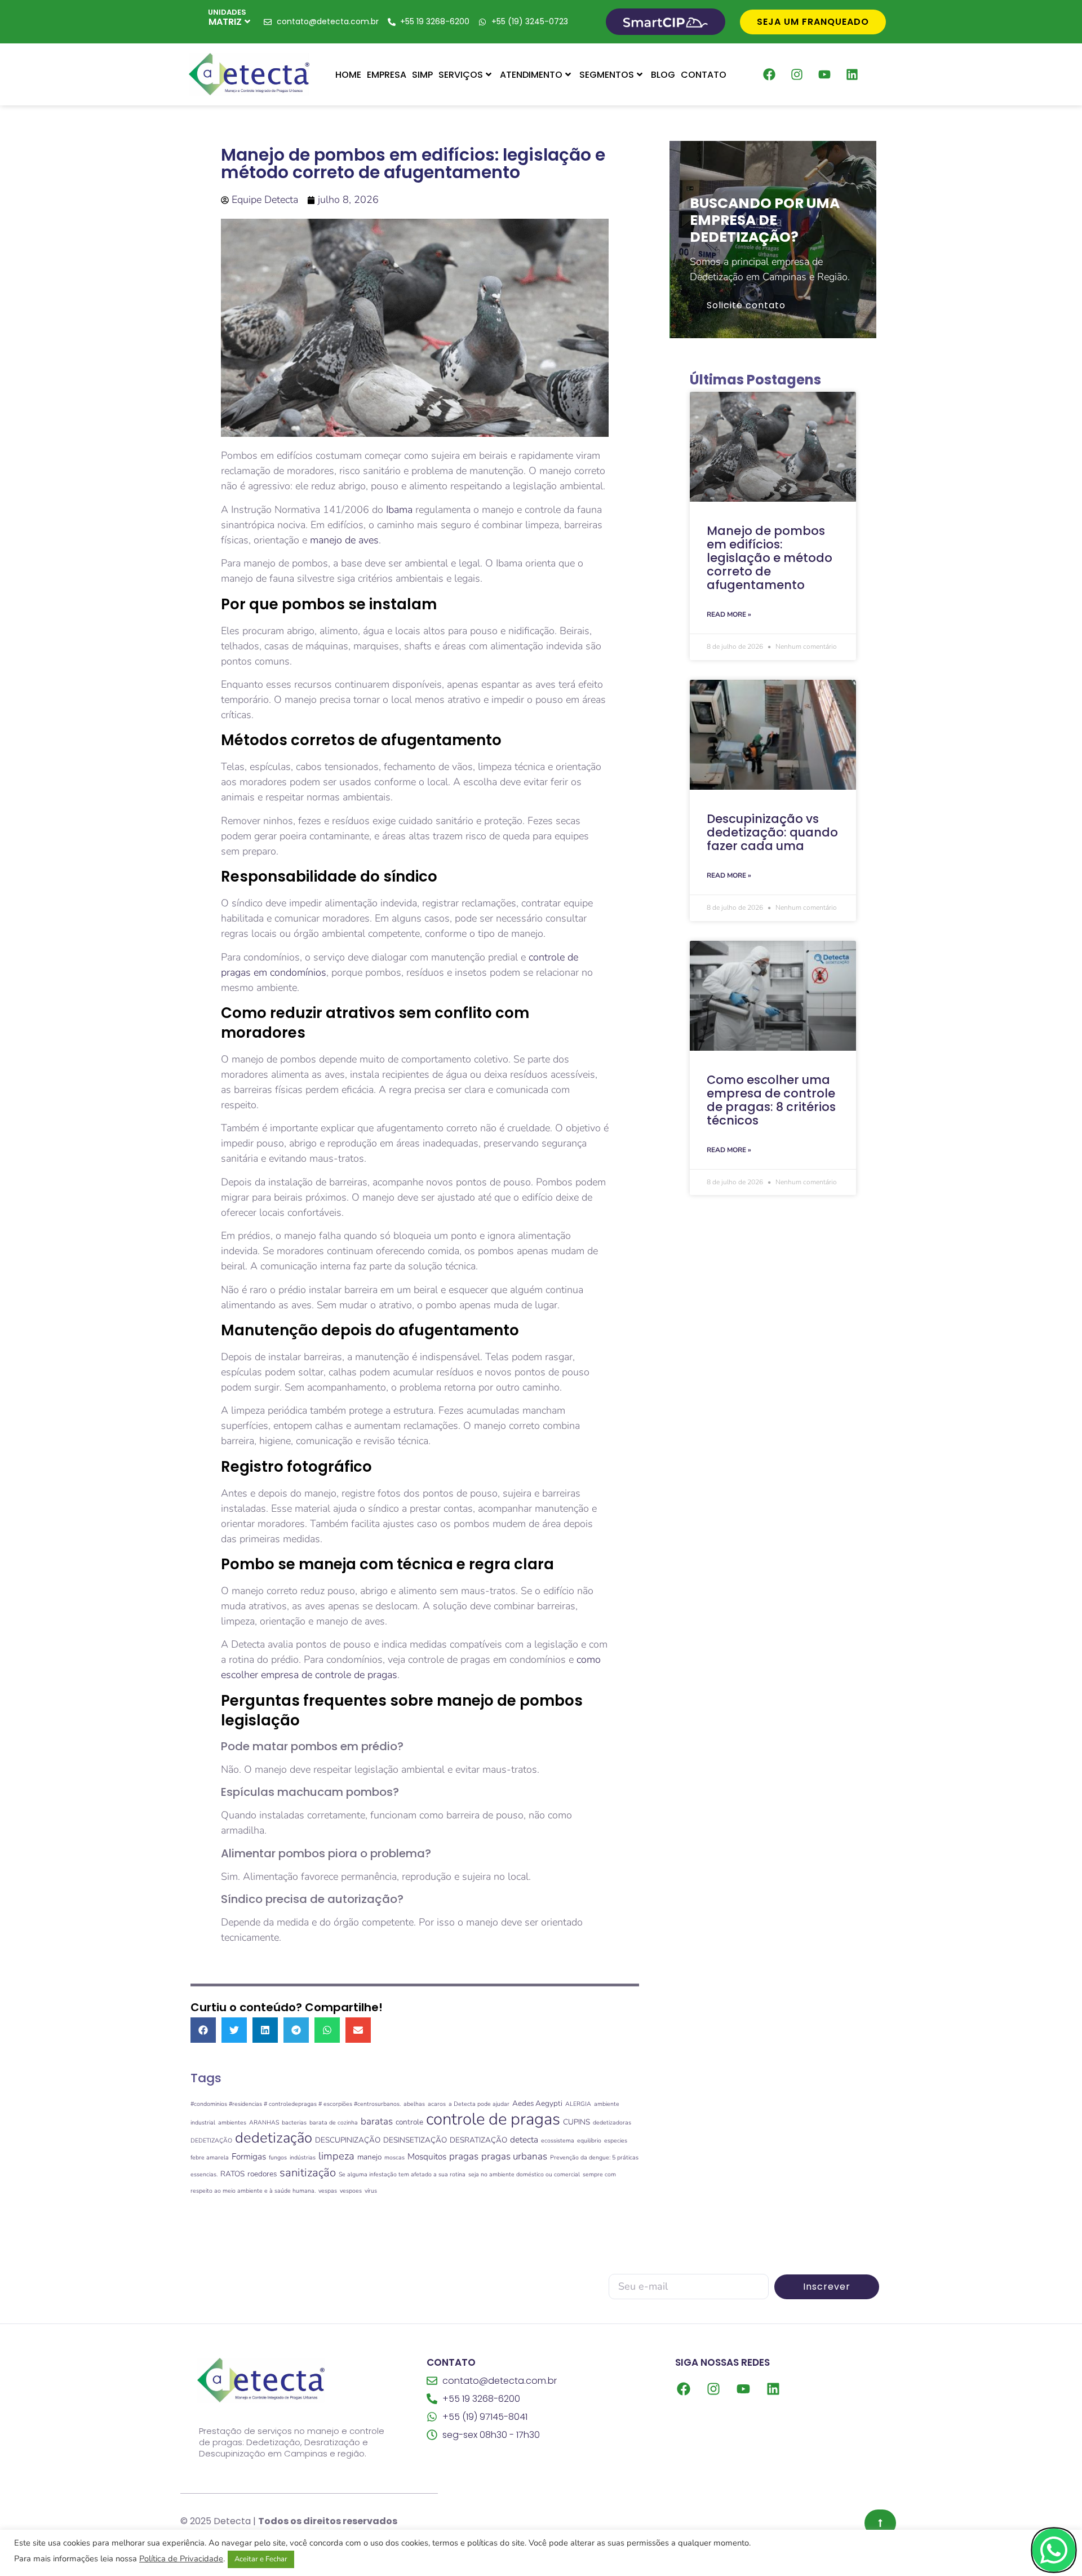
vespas (328, 2191)
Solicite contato (746, 305)
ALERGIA (578, 2104)
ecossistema (558, 2141)
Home (348, 75)
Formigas (249, 2156)
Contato (704, 75)
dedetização (274, 2138)
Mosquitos (427, 2156)
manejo (369, 2157)
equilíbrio (589, 2141)
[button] (203, 2030)
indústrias (303, 2157)
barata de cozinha (334, 2123)
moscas (394, 2157)
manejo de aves (344, 540)
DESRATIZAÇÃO (478, 2140)
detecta (524, 2139)
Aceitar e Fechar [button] (261, 2559)
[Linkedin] (852, 74)
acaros (437, 2104)
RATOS (232, 2174)
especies (616, 2141)
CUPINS (577, 2122)
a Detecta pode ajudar (479, 2104)
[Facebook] (769, 74)
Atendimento (531, 75)
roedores (262, 2174)
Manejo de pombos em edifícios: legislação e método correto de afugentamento (770, 558)
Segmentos (607, 75)
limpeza (336, 2156)
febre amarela (210, 2157)
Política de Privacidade (181, 2559)
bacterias (294, 2123)
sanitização (308, 2172)
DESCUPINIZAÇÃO (348, 2140)
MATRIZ (225, 22)
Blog (663, 75)
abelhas (414, 2104)
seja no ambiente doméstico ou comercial (524, 2174)
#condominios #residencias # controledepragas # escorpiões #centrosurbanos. (296, 2104)
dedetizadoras (612, 2123)
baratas (377, 2121)
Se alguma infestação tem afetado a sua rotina (402, 2174)
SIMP (422, 75)
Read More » (729, 614)
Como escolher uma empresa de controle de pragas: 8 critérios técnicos (771, 1100)
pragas (464, 2156)
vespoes (351, 2191)
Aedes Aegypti (537, 2103)
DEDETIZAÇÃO (211, 2141)
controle (409, 2122)
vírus (371, 2191)
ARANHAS (264, 2123)
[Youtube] (824, 74)
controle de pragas (493, 2119)
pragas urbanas (514, 2156)
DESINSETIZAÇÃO (415, 2140)
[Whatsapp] (1054, 2550)
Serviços (461, 75)
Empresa (387, 75)
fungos (278, 2157)
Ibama (399, 510)
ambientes (232, 2123)
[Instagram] (797, 74)
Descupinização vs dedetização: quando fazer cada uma (772, 832)
